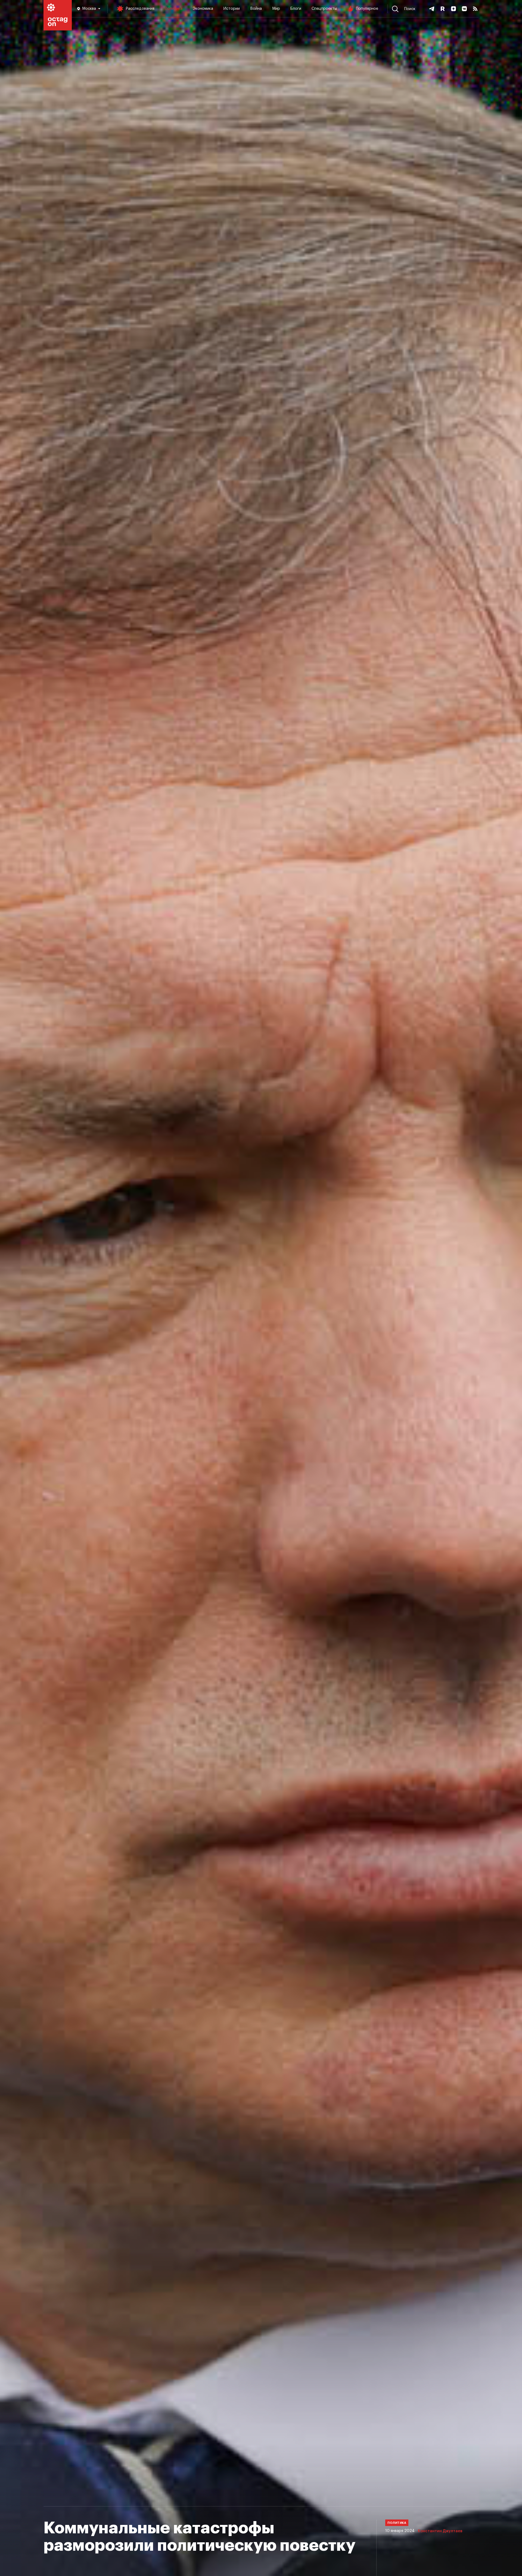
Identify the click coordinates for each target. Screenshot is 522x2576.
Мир (276, 9)
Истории (232, 9)
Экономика (203, 9)
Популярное (367, 9)
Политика (174, 9)
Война (256, 9)
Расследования (140, 9)
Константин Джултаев (440, 2531)
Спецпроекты (324, 9)
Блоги (296, 9)
